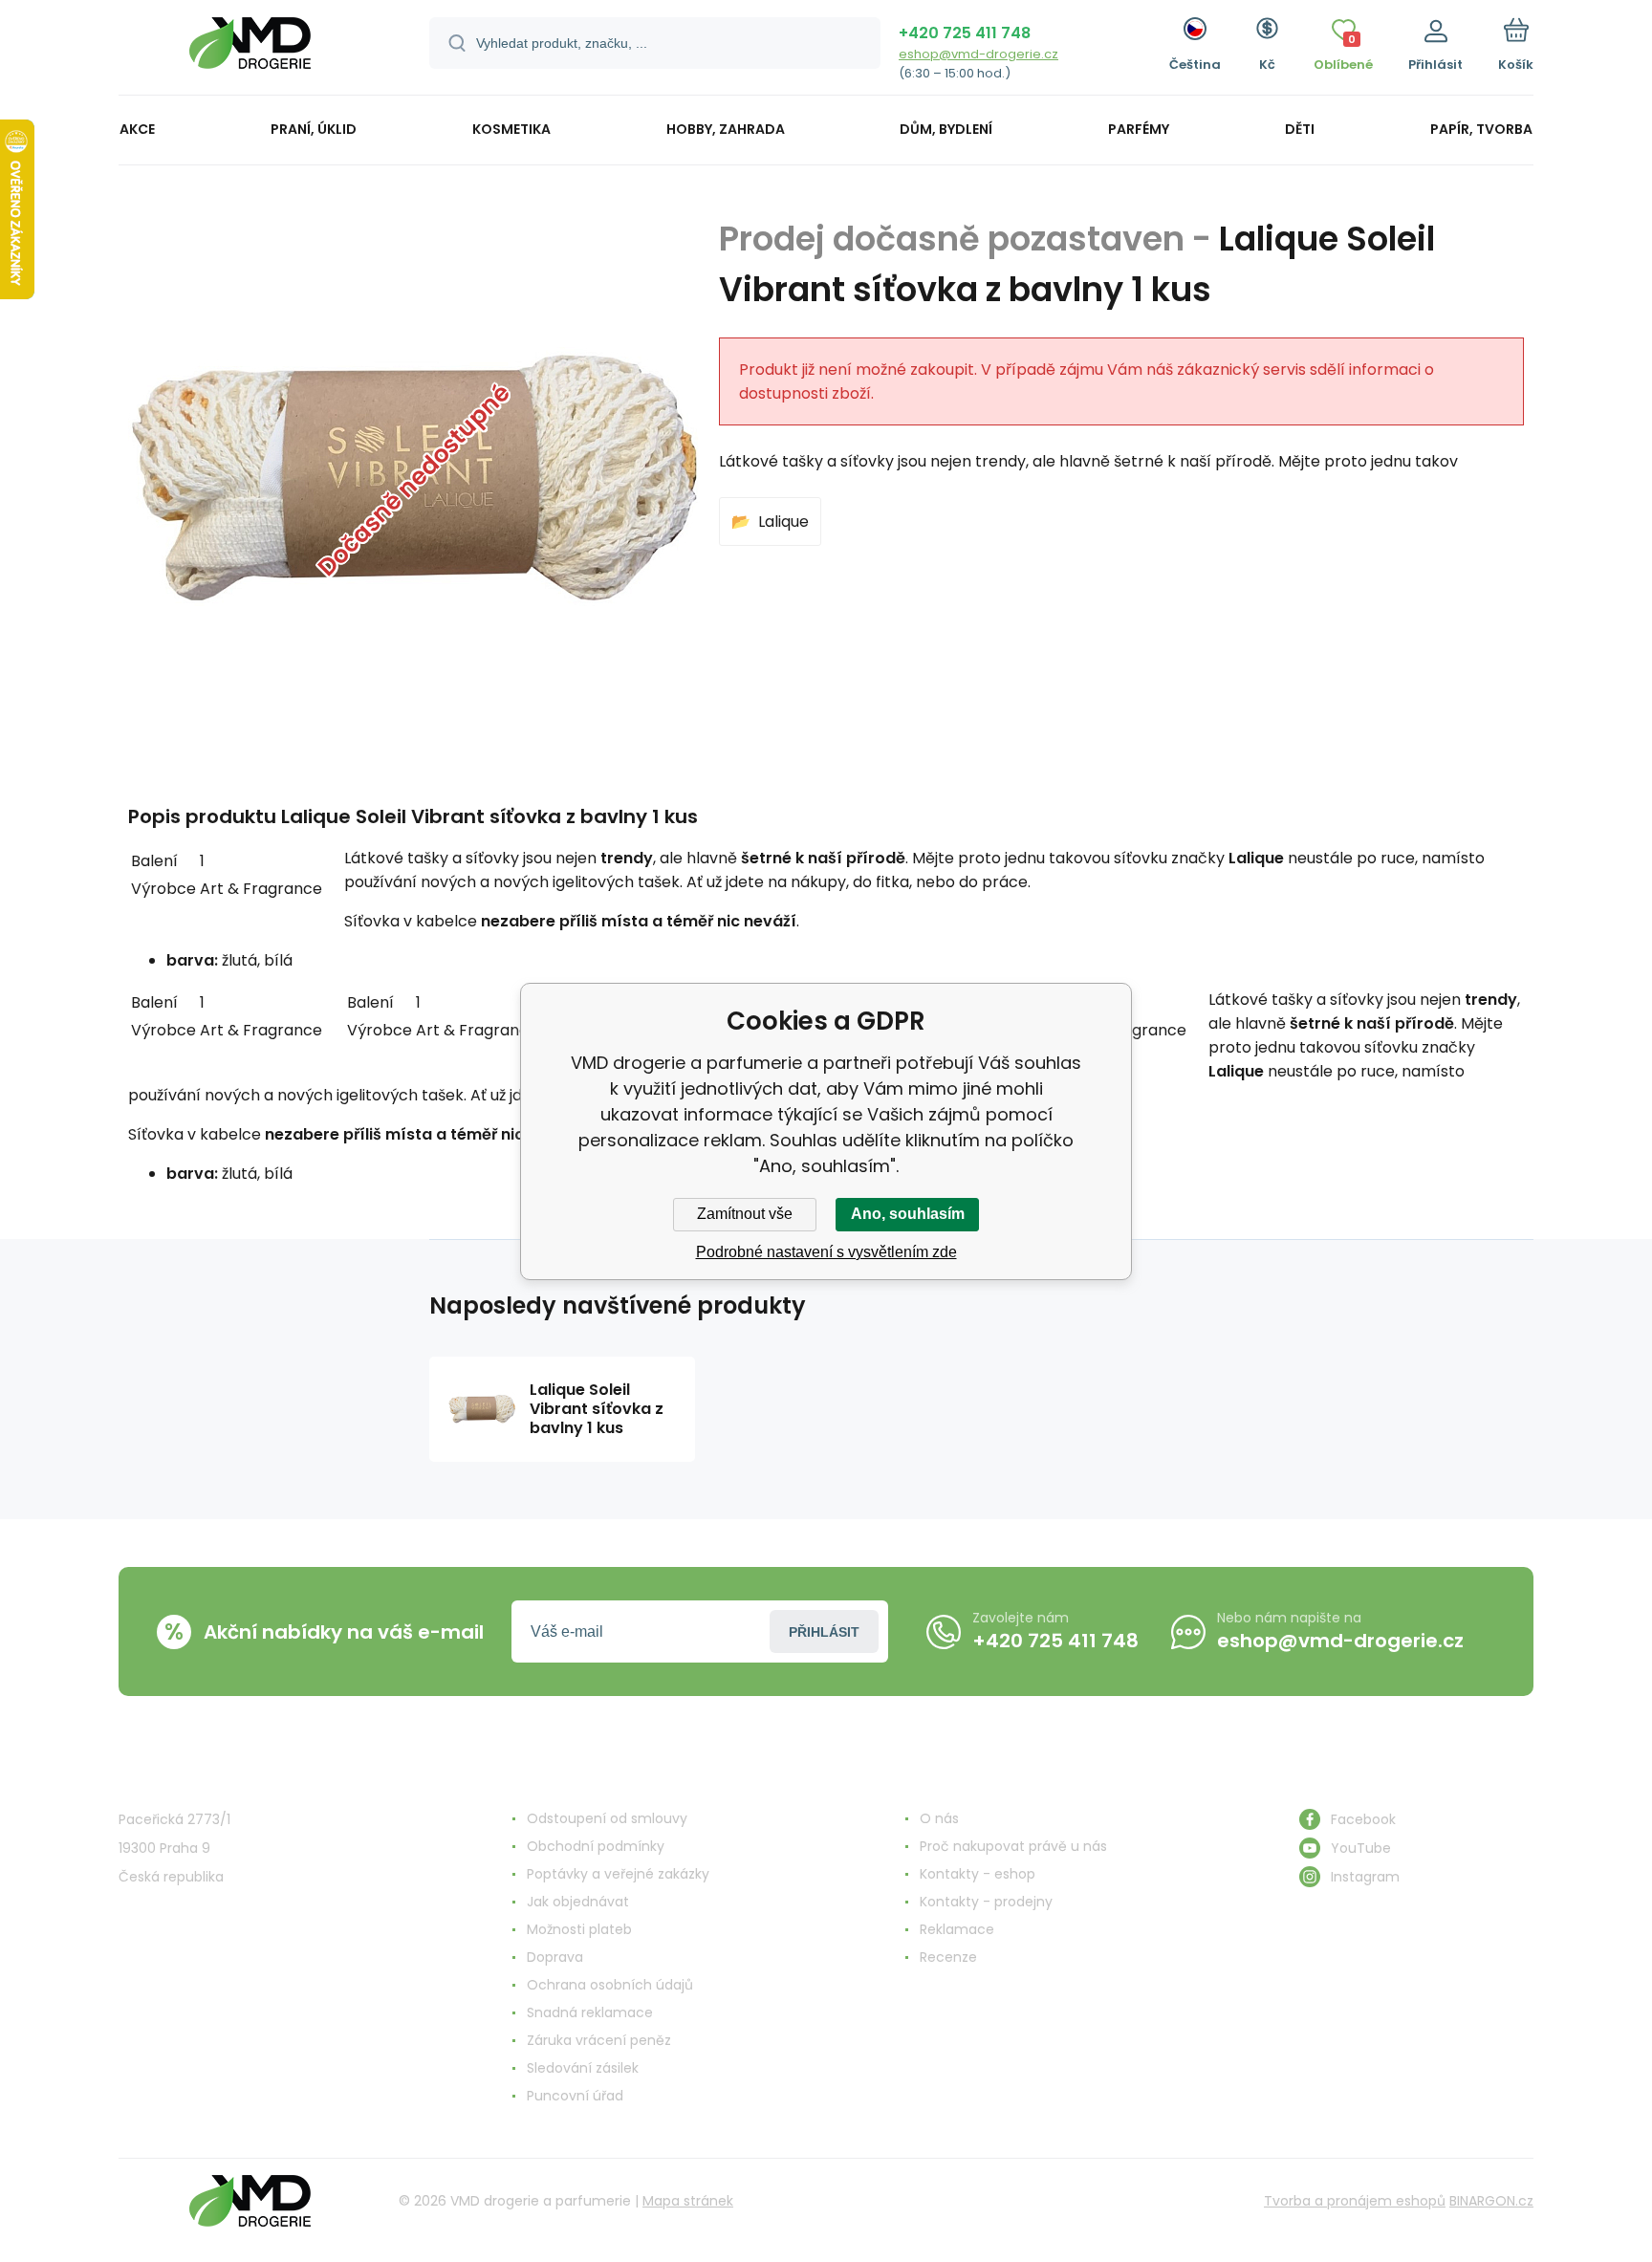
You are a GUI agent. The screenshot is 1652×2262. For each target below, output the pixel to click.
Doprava (555, 1957)
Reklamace (957, 1929)
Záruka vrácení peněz (599, 2040)
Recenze (948, 1957)
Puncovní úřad (575, 2096)
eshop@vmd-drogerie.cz (978, 54)
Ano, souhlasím (908, 1214)
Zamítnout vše (745, 1214)
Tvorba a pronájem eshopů (1355, 2201)
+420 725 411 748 (965, 33)
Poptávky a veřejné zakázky (618, 1874)
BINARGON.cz (1491, 2201)
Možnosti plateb (579, 1929)
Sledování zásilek (583, 2068)
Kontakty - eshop (978, 1874)
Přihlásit (824, 1632)
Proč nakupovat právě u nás (1013, 1846)
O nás (939, 1818)
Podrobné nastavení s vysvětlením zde (826, 1252)
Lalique (783, 522)
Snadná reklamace (590, 2012)
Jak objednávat (578, 1902)
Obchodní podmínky (596, 1846)
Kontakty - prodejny (986, 1902)
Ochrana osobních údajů (610, 1985)
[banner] (250, 50)
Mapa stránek (688, 2201)
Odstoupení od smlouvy (607, 1818)
